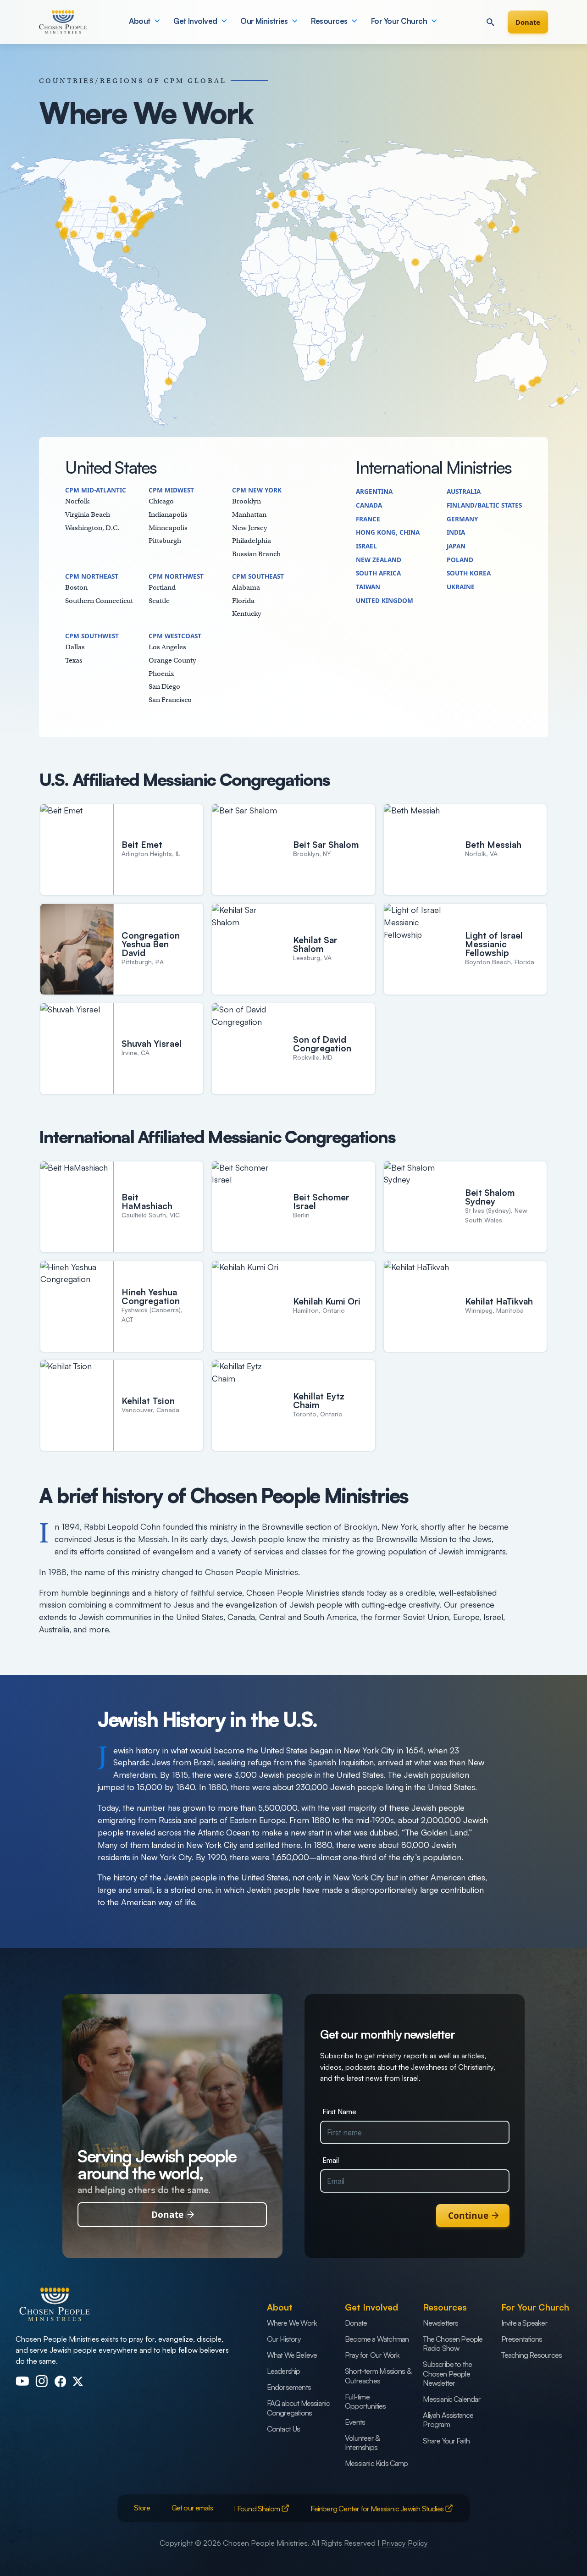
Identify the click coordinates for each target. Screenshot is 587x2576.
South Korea (469, 573)
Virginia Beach (88, 514)
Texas (74, 660)
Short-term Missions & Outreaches (378, 2376)
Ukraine (461, 587)
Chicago (161, 501)
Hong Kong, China (388, 532)
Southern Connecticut (99, 600)
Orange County (172, 660)
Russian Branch (256, 554)
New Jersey (250, 528)
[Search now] (490, 22)
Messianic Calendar (451, 2399)
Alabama (246, 587)
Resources (329, 21)
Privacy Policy (405, 2543)
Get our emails (192, 2508)
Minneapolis (168, 528)
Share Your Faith (446, 2441)
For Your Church (399, 21)
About (140, 21)
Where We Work (292, 2323)
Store (142, 2508)
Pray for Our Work (372, 2355)
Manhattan (249, 514)
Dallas (75, 647)
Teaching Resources (532, 2355)
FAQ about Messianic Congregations (299, 2408)
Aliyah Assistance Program (448, 2420)
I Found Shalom (258, 2509)
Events (355, 2422)
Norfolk (77, 501)
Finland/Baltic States (484, 505)
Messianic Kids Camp (377, 2463)
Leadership (284, 2371)
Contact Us (284, 2429)
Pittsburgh (165, 540)
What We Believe (292, 2355)
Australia (464, 492)
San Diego (164, 686)
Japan (456, 546)
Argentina (374, 492)
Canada (369, 505)
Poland (460, 560)
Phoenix (161, 673)
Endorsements (289, 2387)
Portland (162, 587)
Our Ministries (264, 21)
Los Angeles (167, 647)
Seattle (159, 600)
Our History (284, 2339)
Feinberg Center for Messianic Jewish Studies (378, 2509)
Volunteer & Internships (362, 2443)
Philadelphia (252, 540)
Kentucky (247, 613)
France (368, 519)
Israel (366, 546)
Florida (243, 600)
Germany (462, 519)
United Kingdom (385, 601)
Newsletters (440, 2323)
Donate (528, 22)
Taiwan (368, 587)
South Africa (378, 573)
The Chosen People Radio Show (453, 2344)
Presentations (522, 2339)
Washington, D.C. (92, 528)
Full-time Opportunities (365, 2401)
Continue (468, 2216)
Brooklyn (246, 501)
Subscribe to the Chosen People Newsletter (447, 2374)
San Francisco (170, 699)
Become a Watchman (377, 2339)
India (456, 532)
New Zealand (379, 560)
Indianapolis (168, 514)
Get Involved (195, 21)
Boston (76, 587)
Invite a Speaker (524, 2323)
